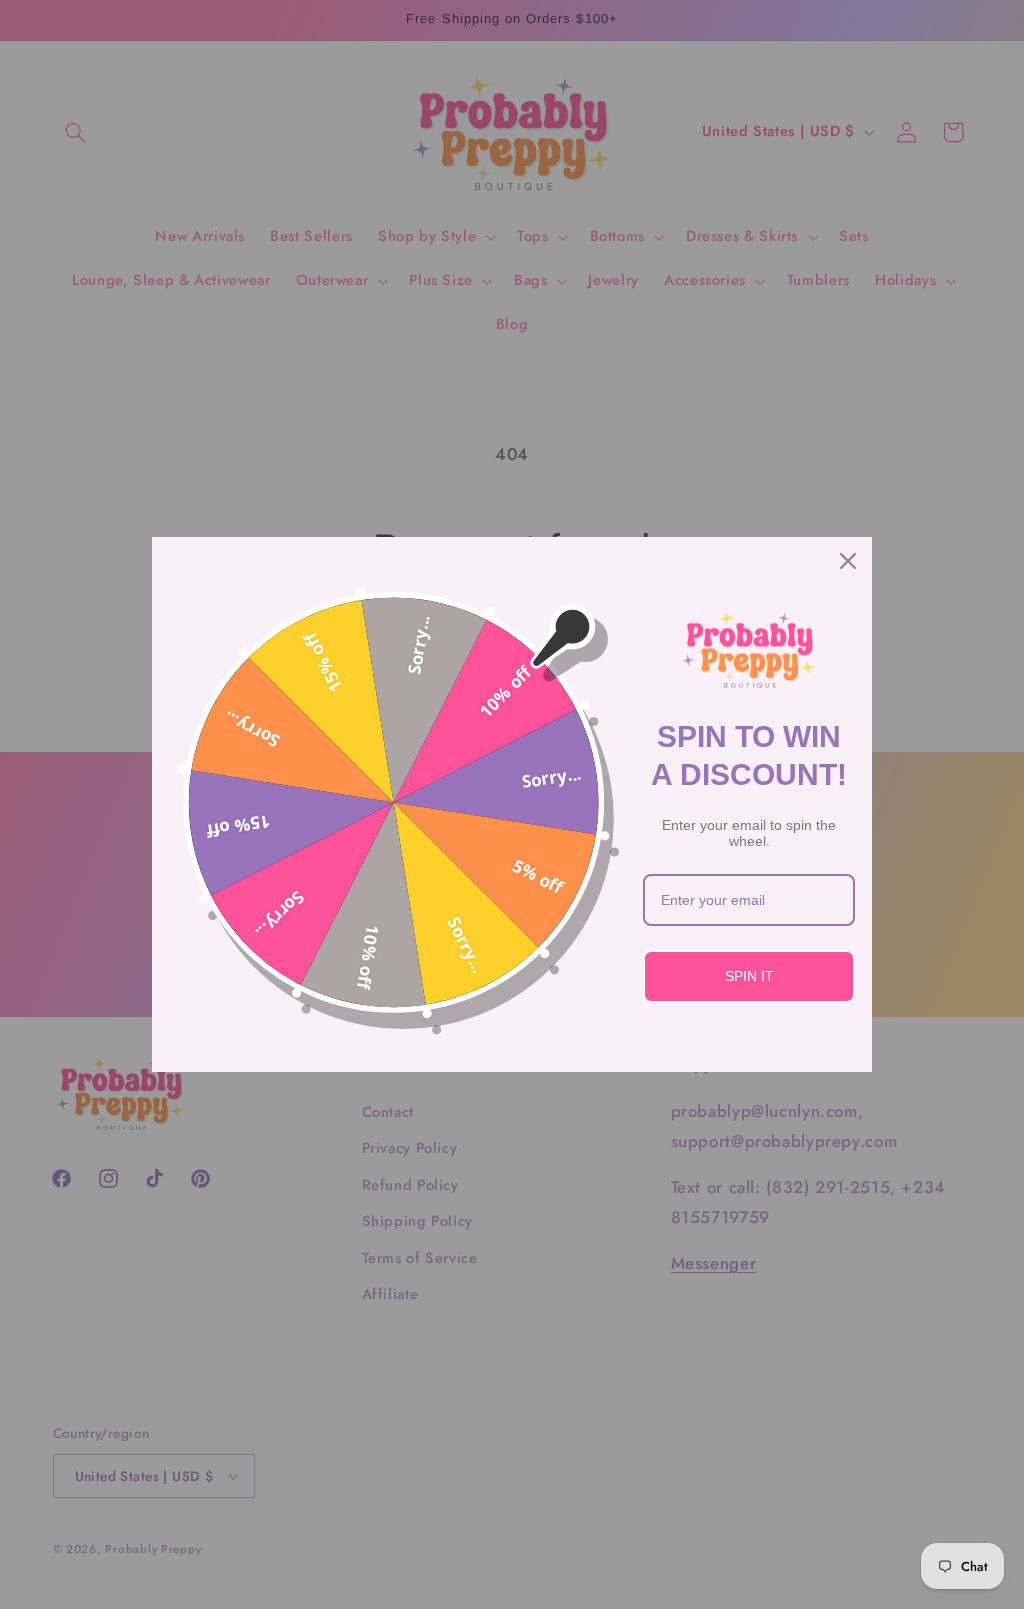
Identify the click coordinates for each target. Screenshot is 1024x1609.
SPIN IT (749, 976)
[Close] (848, 561)
